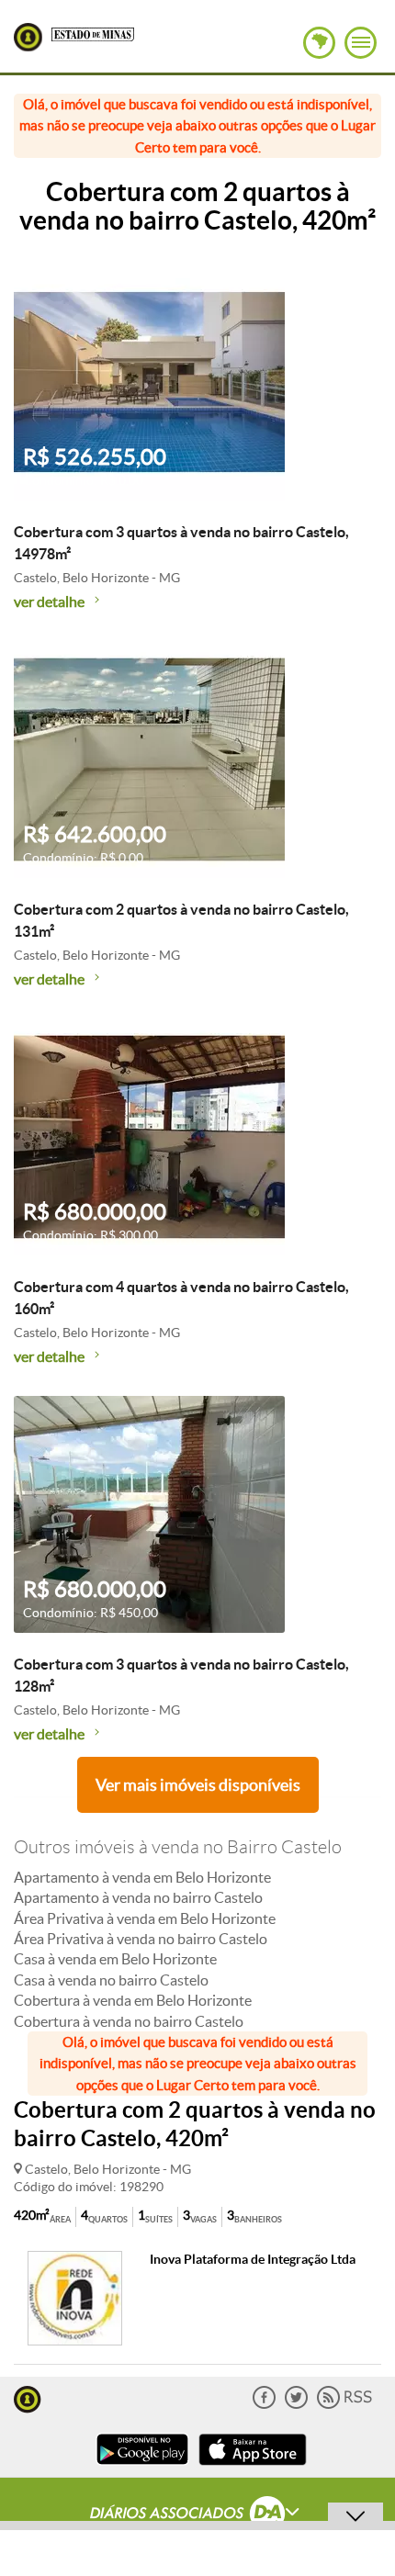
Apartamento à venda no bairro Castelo (138, 1897)
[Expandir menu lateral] (361, 43)
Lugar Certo (28, 37)
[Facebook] (264, 2405)
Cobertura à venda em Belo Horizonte (133, 2000)
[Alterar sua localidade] (319, 43)
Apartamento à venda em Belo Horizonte (142, 1877)
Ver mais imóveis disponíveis (198, 1785)
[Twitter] (296, 2405)
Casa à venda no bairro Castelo (111, 1980)
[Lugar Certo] (28, 2397)
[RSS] (344, 2405)
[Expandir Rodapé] (198, 2515)
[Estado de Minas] (93, 33)
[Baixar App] (142, 2467)
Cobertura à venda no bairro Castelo (129, 2021)
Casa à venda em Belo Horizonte (115, 1959)
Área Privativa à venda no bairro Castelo (141, 1939)
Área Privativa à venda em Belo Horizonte (145, 1918)
